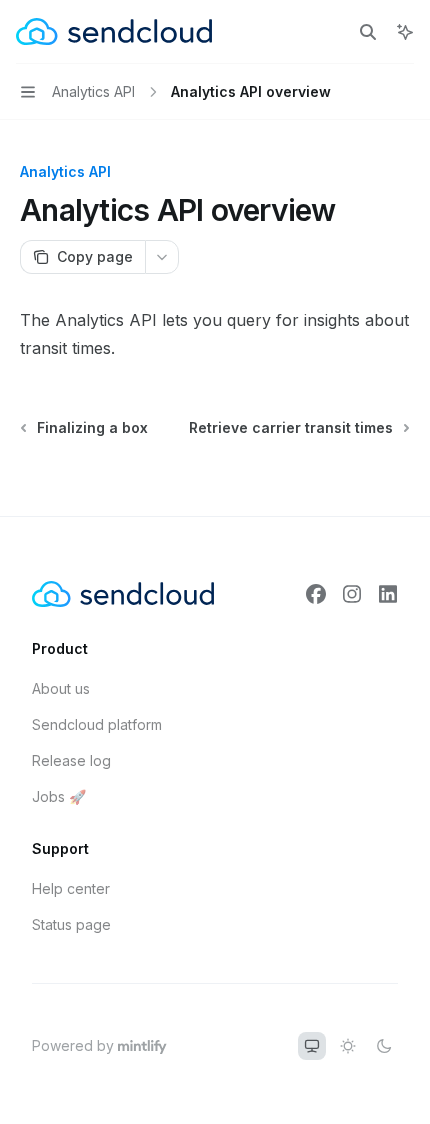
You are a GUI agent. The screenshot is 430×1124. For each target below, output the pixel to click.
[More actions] (162, 257)
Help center (71, 888)
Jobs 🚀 (59, 796)
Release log (71, 760)
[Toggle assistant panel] (405, 32)
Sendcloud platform (97, 724)
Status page (71, 924)
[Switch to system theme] (312, 1046)
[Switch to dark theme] (384, 1046)
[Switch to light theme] (348, 1046)
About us (61, 688)
